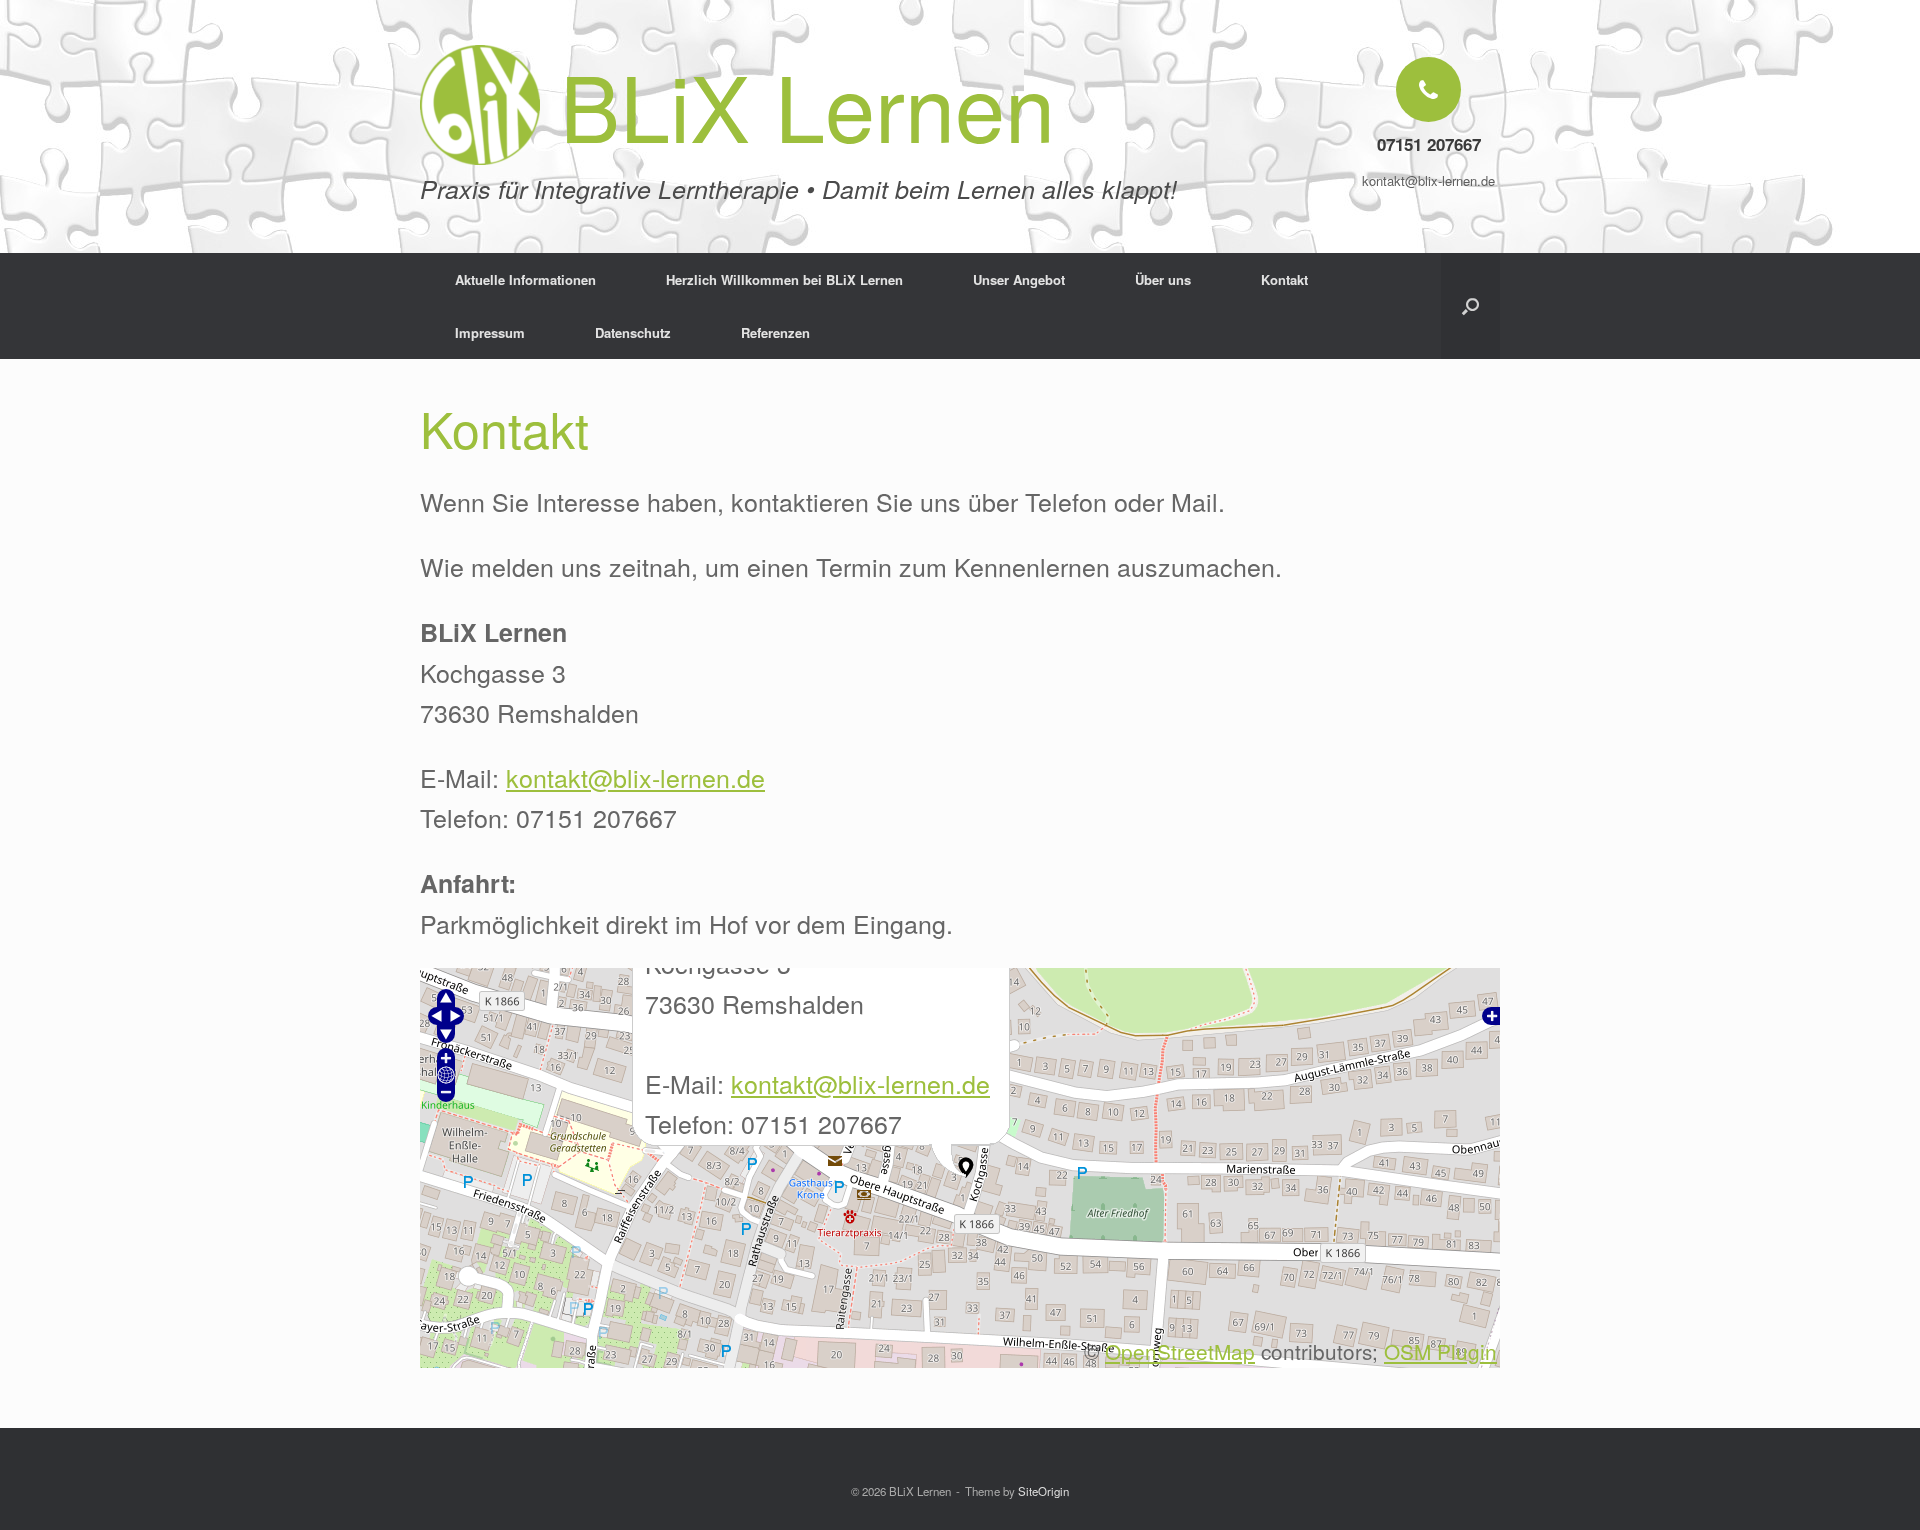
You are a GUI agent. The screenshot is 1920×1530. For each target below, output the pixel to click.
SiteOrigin (1043, 1491)
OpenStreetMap (1180, 1351)
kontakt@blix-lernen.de (635, 777)
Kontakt (1284, 279)
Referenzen (775, 332)
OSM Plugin (1440, 1351)
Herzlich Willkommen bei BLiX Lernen (784, 279)
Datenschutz (633, 332)
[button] (1470, 306)
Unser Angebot (1019, 279)
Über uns (1163, 279)
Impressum (490, 332)
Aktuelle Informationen (525, 279)
